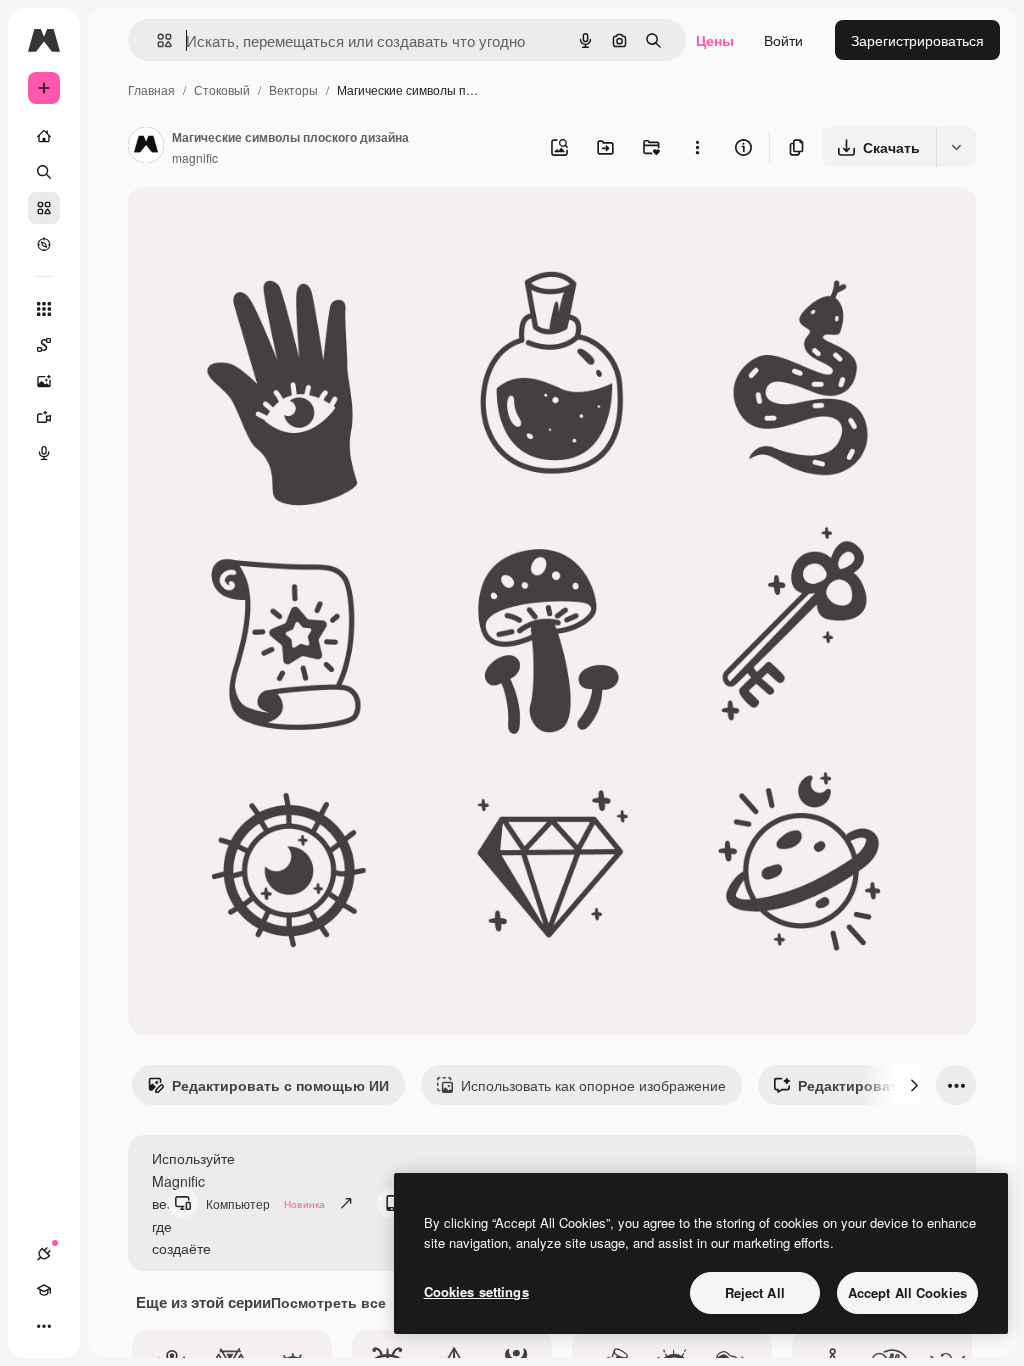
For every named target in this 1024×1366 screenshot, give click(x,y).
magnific (195, 157)
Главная (151, 89)
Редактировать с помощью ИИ (280, 1085)
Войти (783, 40)
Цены (715, 40)
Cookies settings (476, 1291)
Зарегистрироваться (917, 40)
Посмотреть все (328, 1302)
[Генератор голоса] (44, 453)
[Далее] (914, 1085)
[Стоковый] (44, 208)
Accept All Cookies (907, 1292)
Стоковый (222, 89)
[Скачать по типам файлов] (956, 147)
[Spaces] (44, 345)
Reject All (755, 1292)
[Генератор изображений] (44, 381)
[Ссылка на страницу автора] (146, 147)
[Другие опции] (697, 147)
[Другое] (44, 1326)
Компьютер (265, 1203)
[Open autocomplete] (156, 40)
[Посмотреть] (44, 244)
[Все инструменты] (44, 309)
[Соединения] (44, 1254)
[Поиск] (44, 172)
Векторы (293, 89)
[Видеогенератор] (44, 417)
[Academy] (44, 1290)
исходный (262, 225)
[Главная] (44, 136)
